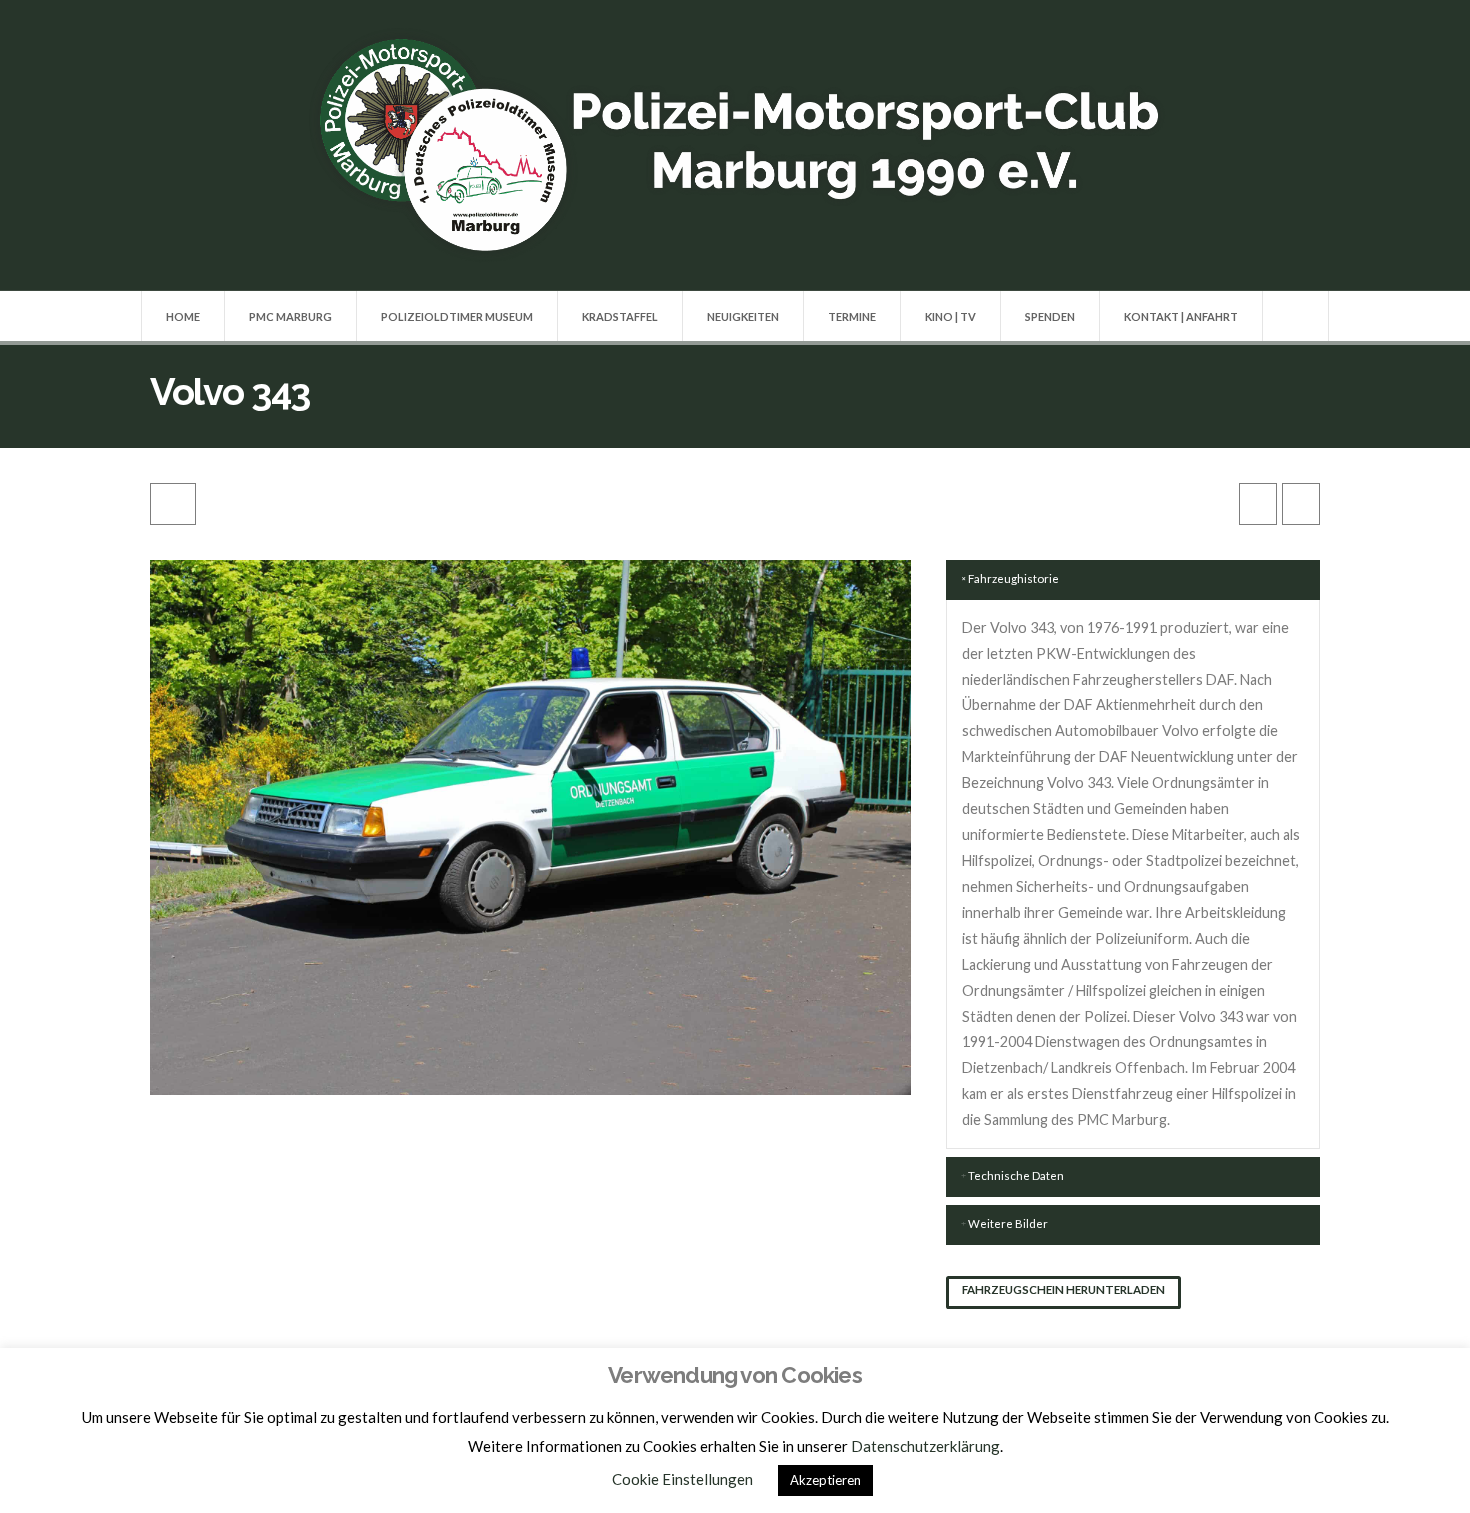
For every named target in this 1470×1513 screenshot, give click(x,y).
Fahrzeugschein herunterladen (1063, 1289)
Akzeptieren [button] (825, 1480)
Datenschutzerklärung (925, 1446)
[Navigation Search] (1295, 316)
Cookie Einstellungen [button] (682, 1479)
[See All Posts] (173, 504)
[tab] (1133, 580)
